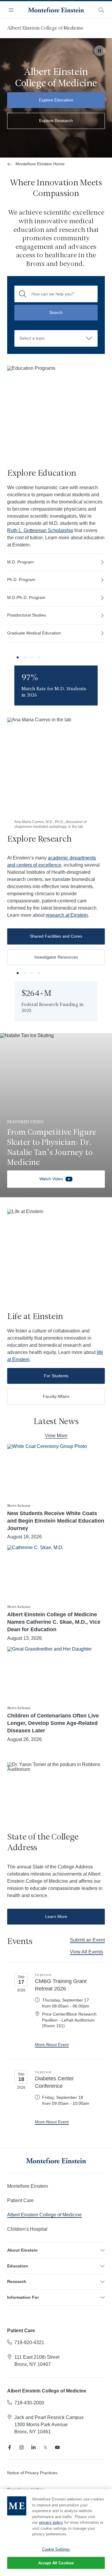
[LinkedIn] (33, 2447)
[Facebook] (10, 2447)
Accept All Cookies (56, 2563)
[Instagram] (22, 2447)
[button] (18, 657)
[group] (56, 685)
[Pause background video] (99, 51)
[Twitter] (45, 2447)
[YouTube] (57, 2447)
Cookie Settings (56, 2549)
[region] (56, 2533)
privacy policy (51, 2522)
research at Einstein (67, 915)
